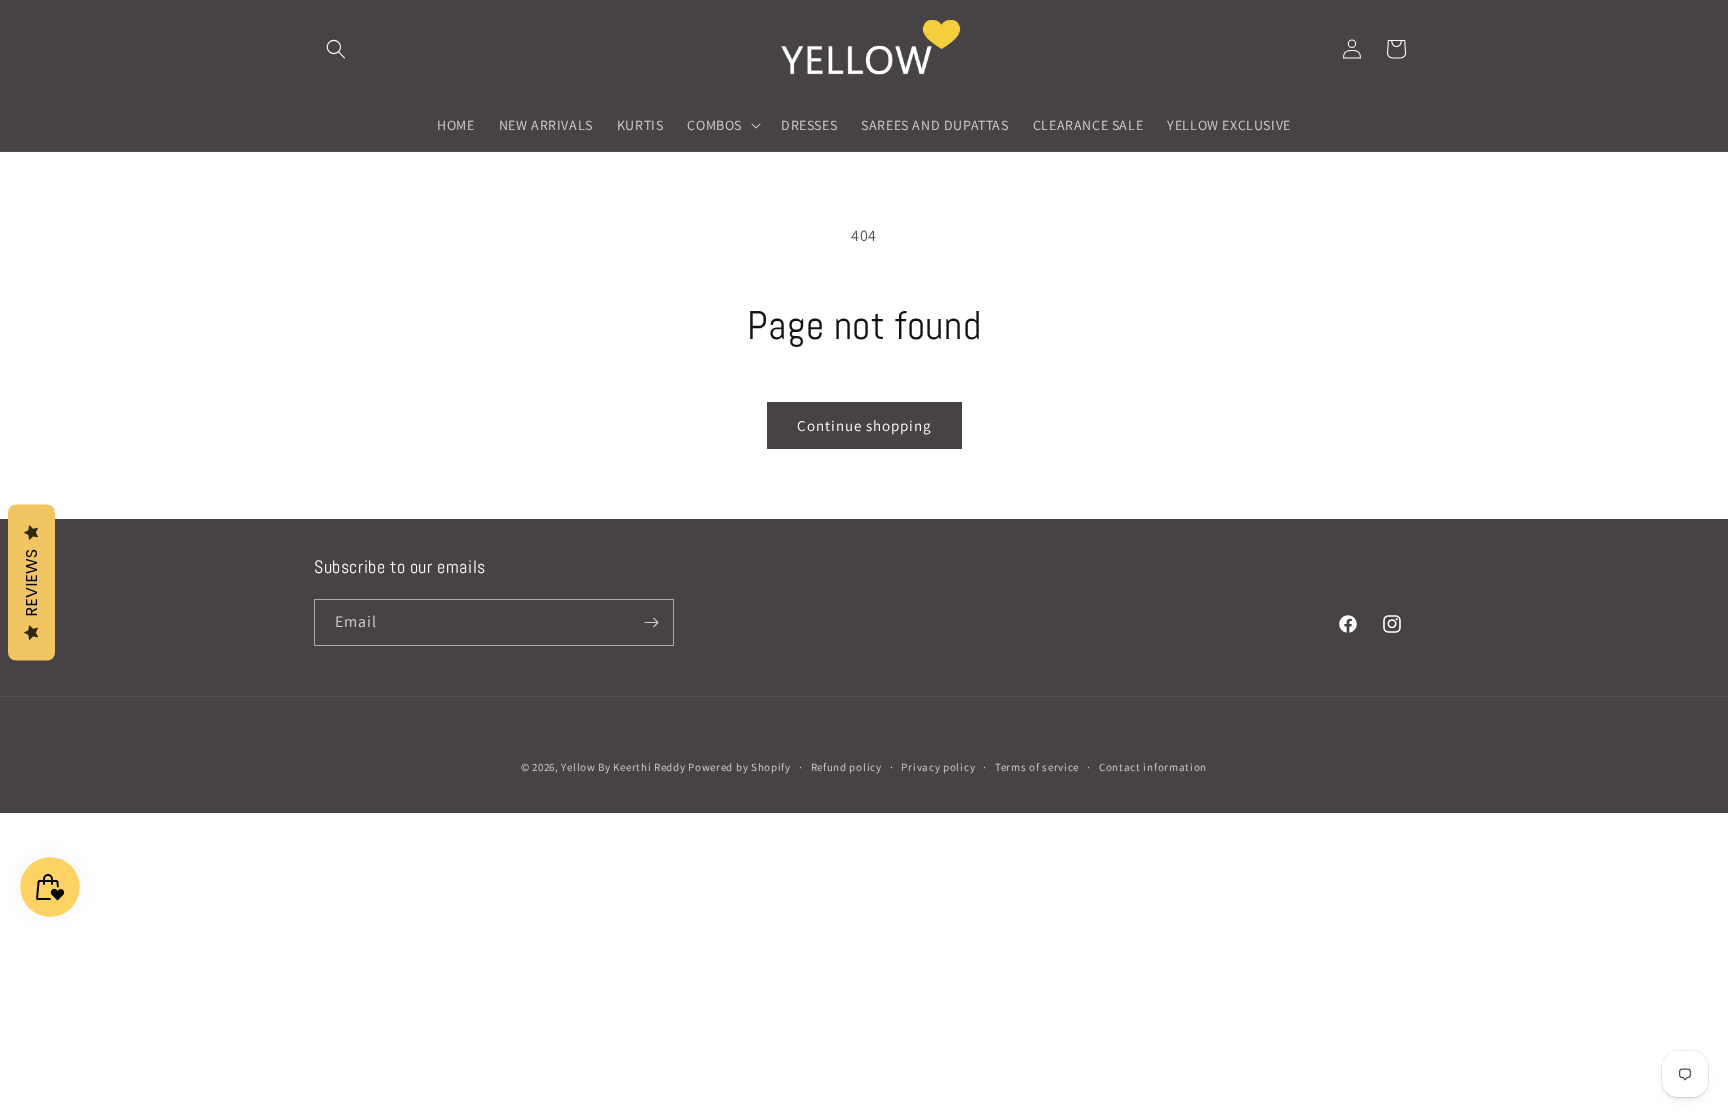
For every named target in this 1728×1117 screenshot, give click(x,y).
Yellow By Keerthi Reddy (623, 767)
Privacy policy (938, 767)
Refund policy (846, 767)
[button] (336, 49)
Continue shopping (864, 425)
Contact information (1153, 767)
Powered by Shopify (739, 767)
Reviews (31, 582)
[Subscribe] (651, 622)
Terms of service (1037, 767)
